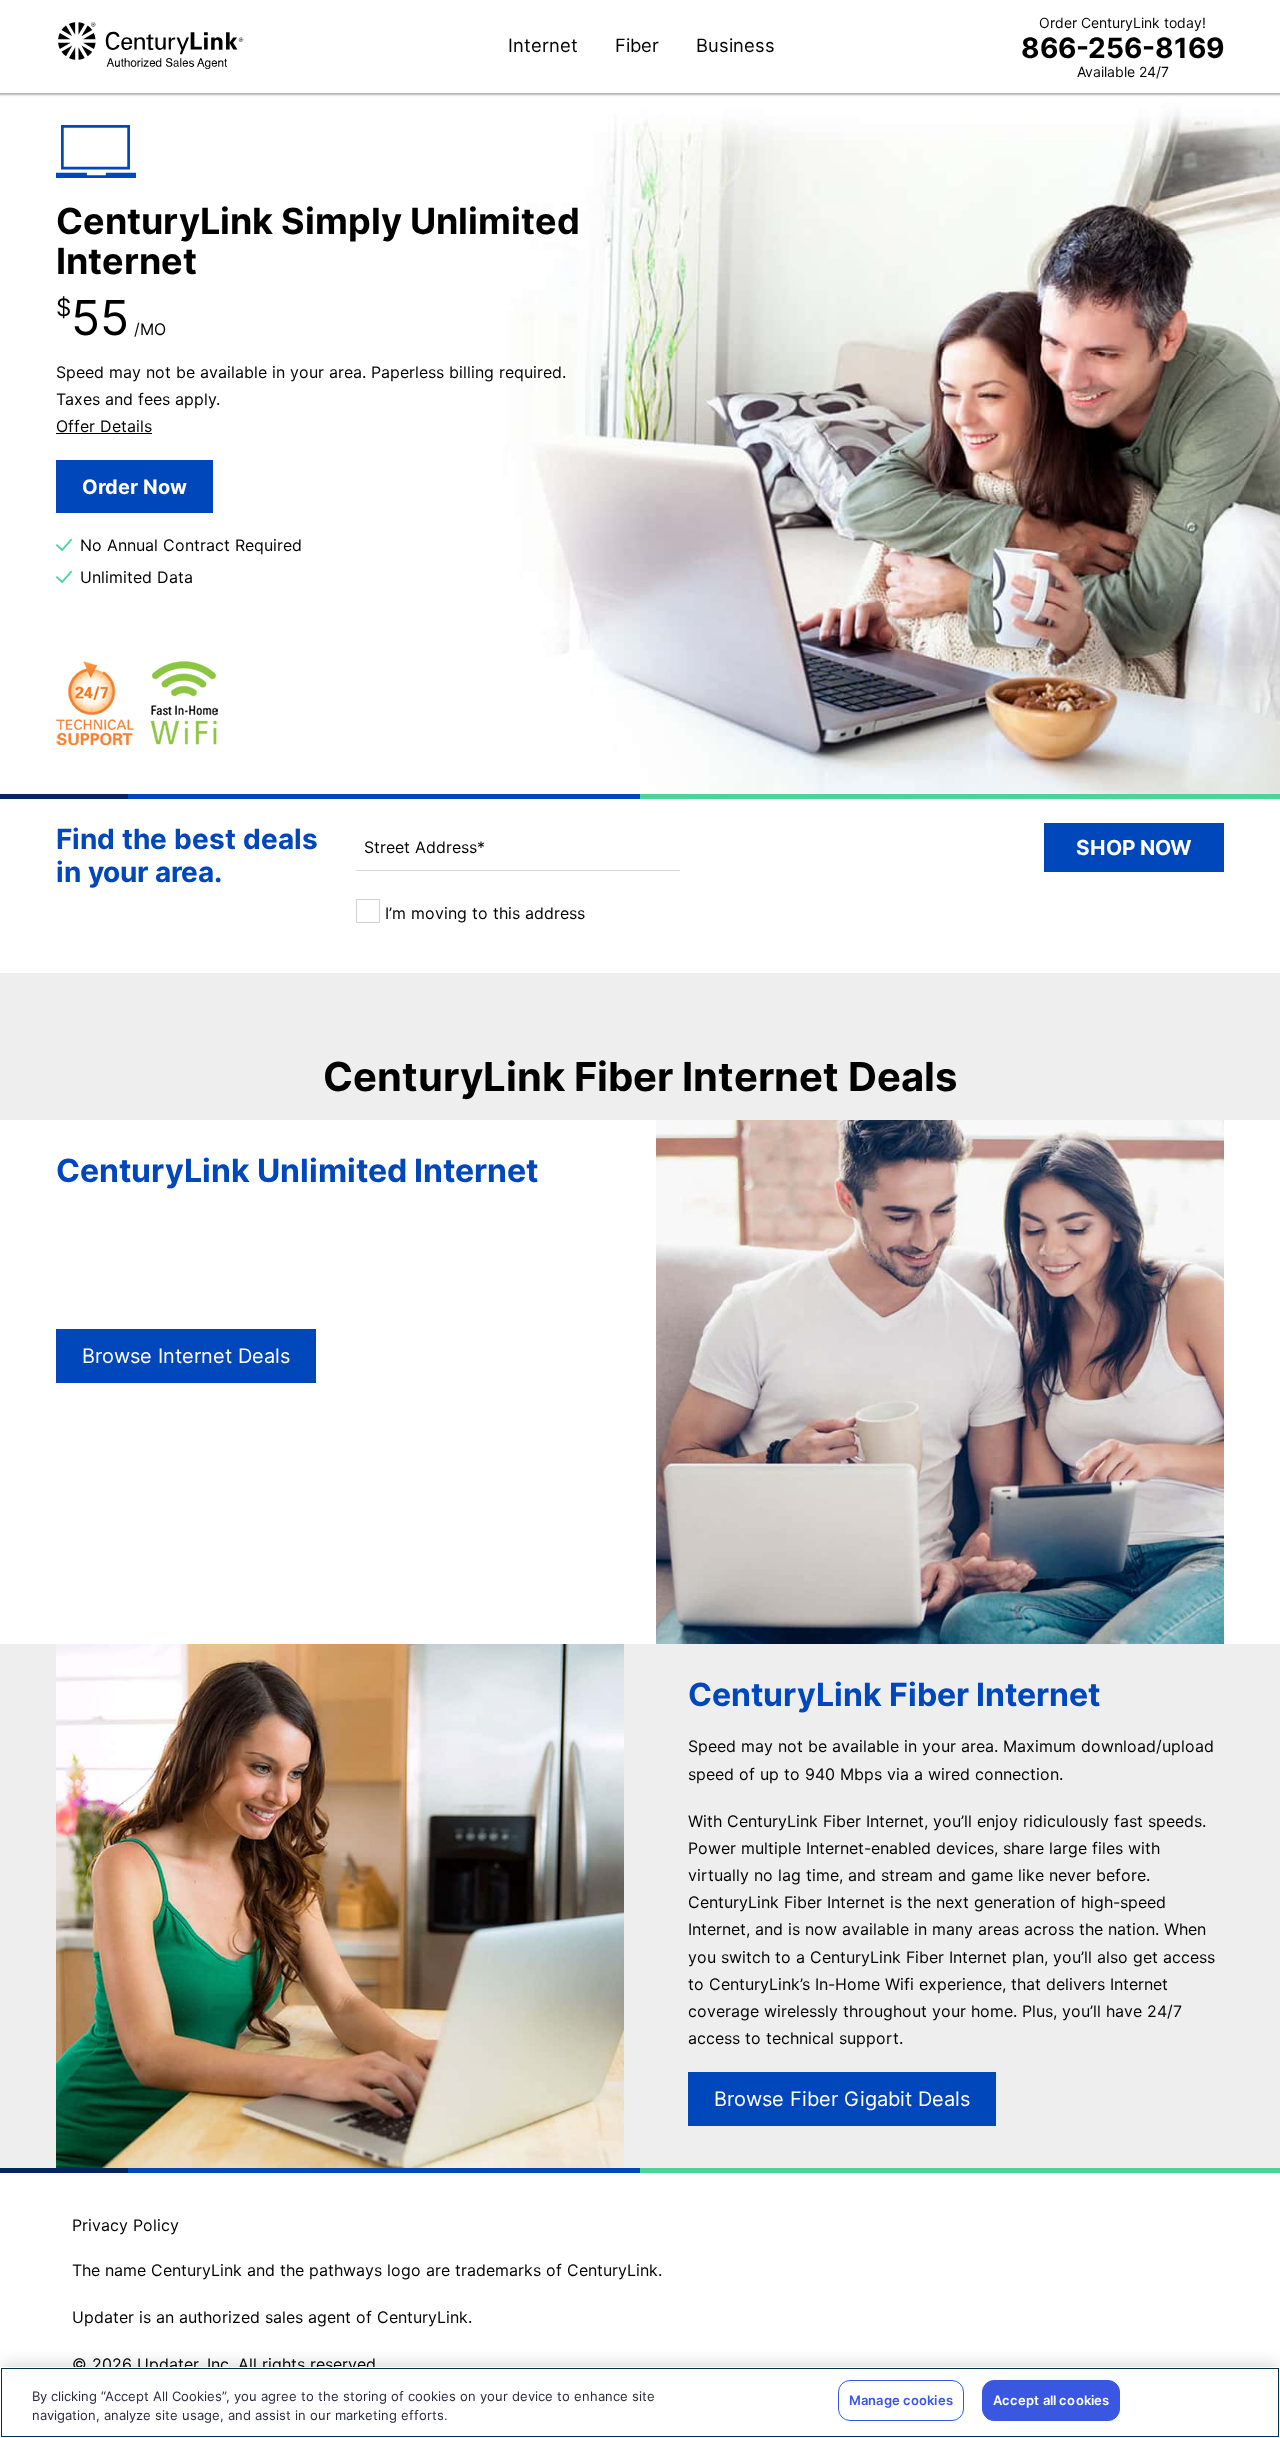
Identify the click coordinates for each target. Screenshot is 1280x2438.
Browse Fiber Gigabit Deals (842, 2099)
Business (735, 46)
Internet (543, 46)
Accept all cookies (1051, 2400)
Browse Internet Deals (186, 1356)
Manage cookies (901, 2400)
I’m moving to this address (482, 913)
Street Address (424, 847)
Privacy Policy (125, 2225)
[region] (640, 2402)
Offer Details (104, 426)
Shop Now (1134, 847)
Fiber (637, 46)
